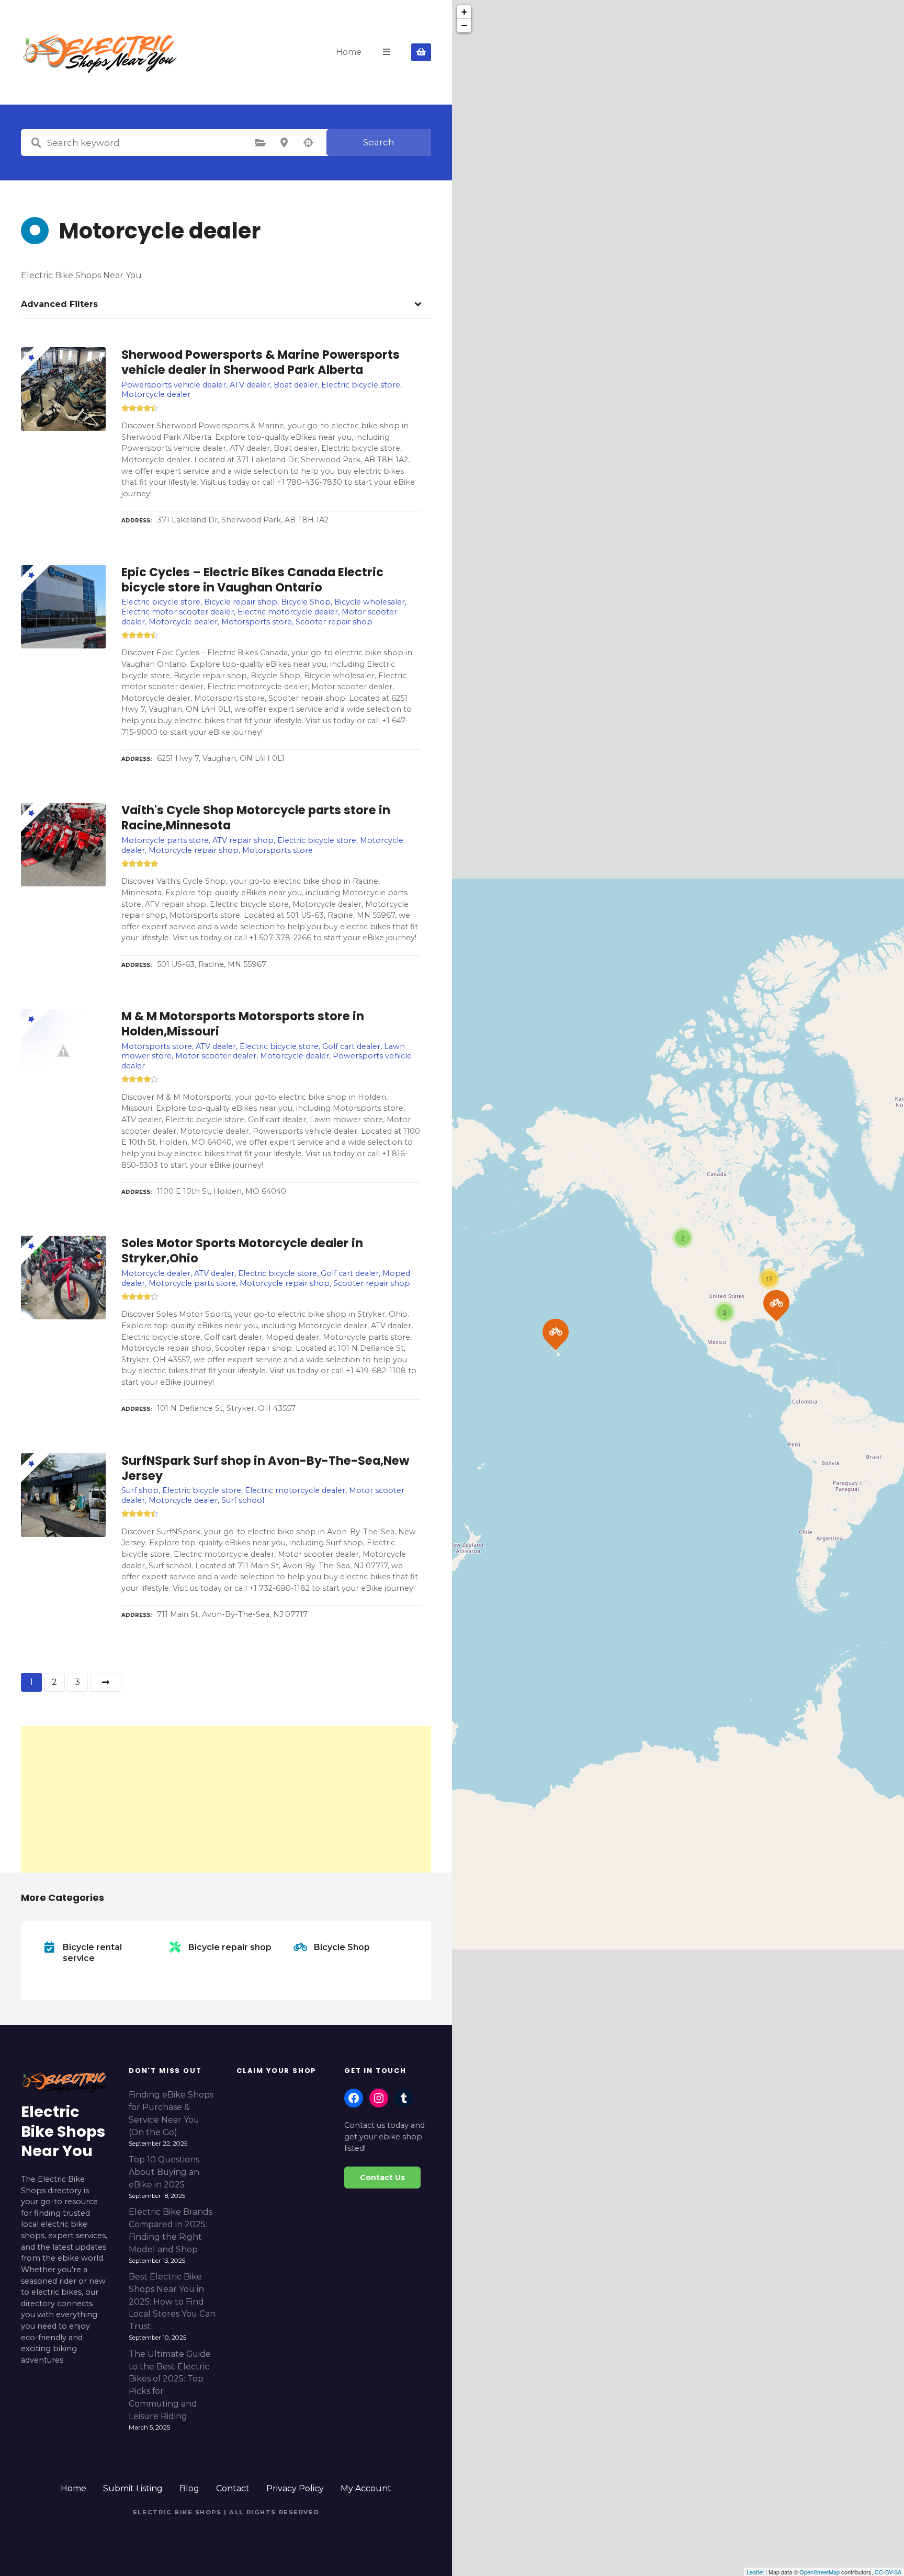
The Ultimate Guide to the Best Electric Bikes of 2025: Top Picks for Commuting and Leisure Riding (170, 2385)
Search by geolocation (308, 143)
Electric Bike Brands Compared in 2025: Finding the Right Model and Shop (171, 2230)
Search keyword (36, 143)
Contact (233, 2488)
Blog (189, 2488)
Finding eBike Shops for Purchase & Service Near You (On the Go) (171, 2113)
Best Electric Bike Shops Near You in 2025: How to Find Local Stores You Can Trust (172, 2301)
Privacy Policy (295, 2488)
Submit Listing (133, 2488)
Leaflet (755, 2572)
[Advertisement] (226, 1799)
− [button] (464, 25)
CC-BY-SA (888, 2572)
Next (106, 1682)
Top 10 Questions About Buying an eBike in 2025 (164, 2172)
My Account (366, 2488)
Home (349, 52)
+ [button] (464, 12)
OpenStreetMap (820, 2572)
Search (379, 142)
